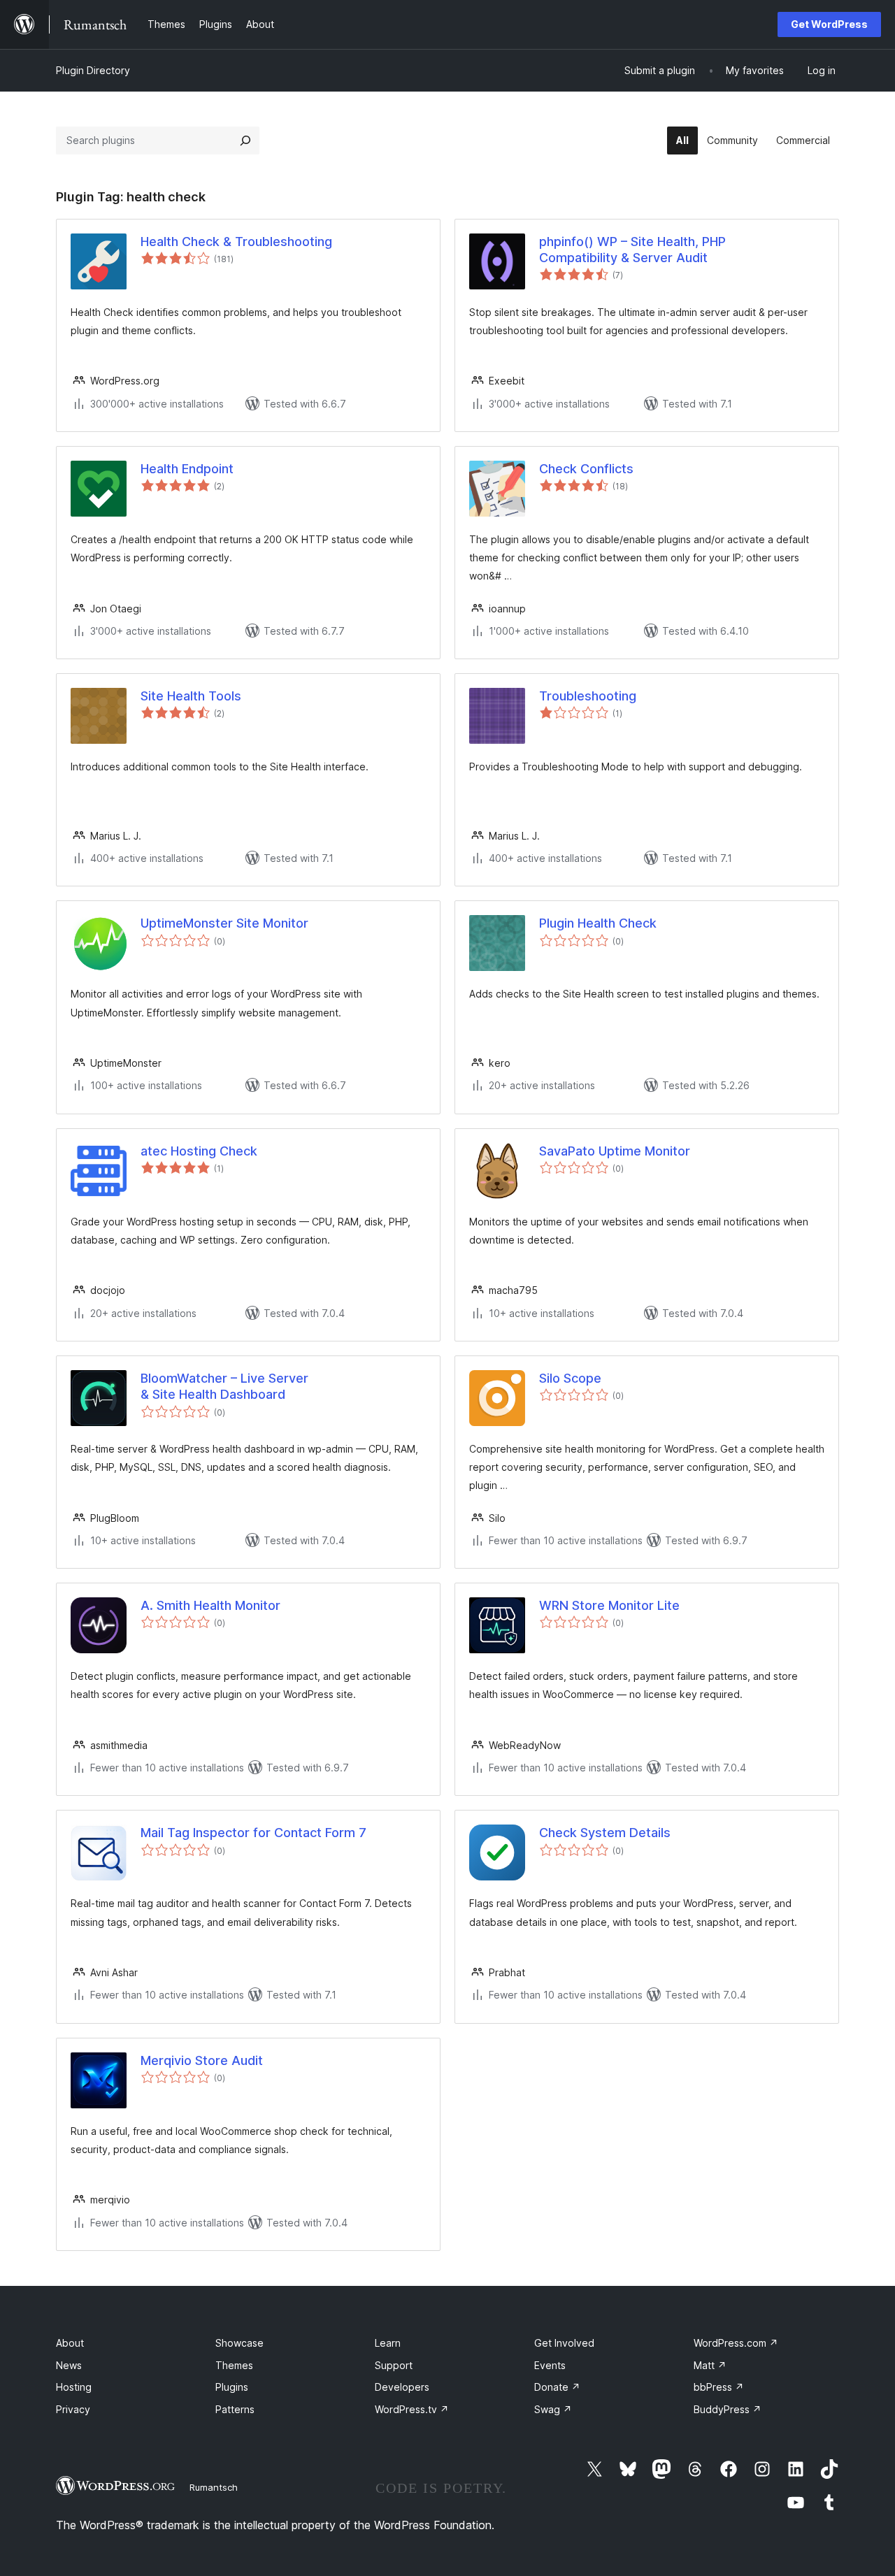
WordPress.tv (412, 2409)
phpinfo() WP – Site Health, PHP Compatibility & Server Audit (632, 250)
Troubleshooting (588, 696)
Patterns (235, 2409)
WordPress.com (736, 2343)
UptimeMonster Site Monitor (224, 923)
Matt (710, 2365)
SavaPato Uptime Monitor (615, 1151)
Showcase (239, 2343)
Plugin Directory (93, 70)
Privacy (73, 2409)
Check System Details (605, 1833)
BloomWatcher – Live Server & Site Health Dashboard (224, 1386)
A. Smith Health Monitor (210, 1605)
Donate (557, 2387)
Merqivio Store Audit (202, 2060)
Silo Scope (570, 1378)
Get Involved (564, 2343)
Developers (402, 2387)
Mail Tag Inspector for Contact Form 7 (253, 1833)
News (69, 2365)
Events (550, 2365)
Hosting (74, 2387)
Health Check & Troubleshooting (236, 242)
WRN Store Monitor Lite (609, 1605)
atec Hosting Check (199, 1151)
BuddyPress (728, 2409)
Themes (234, 2365)
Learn (388, 2343)
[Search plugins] (245, 141)
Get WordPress (829, 24)
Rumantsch (214, 2487)
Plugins (232, 2387)
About (70, 2343)
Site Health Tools (191, 696)
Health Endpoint (187, 469)
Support (394, 2365)
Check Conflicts (586, 469)
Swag (553, 2409)
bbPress (719, 2387)
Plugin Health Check (598, 923)
